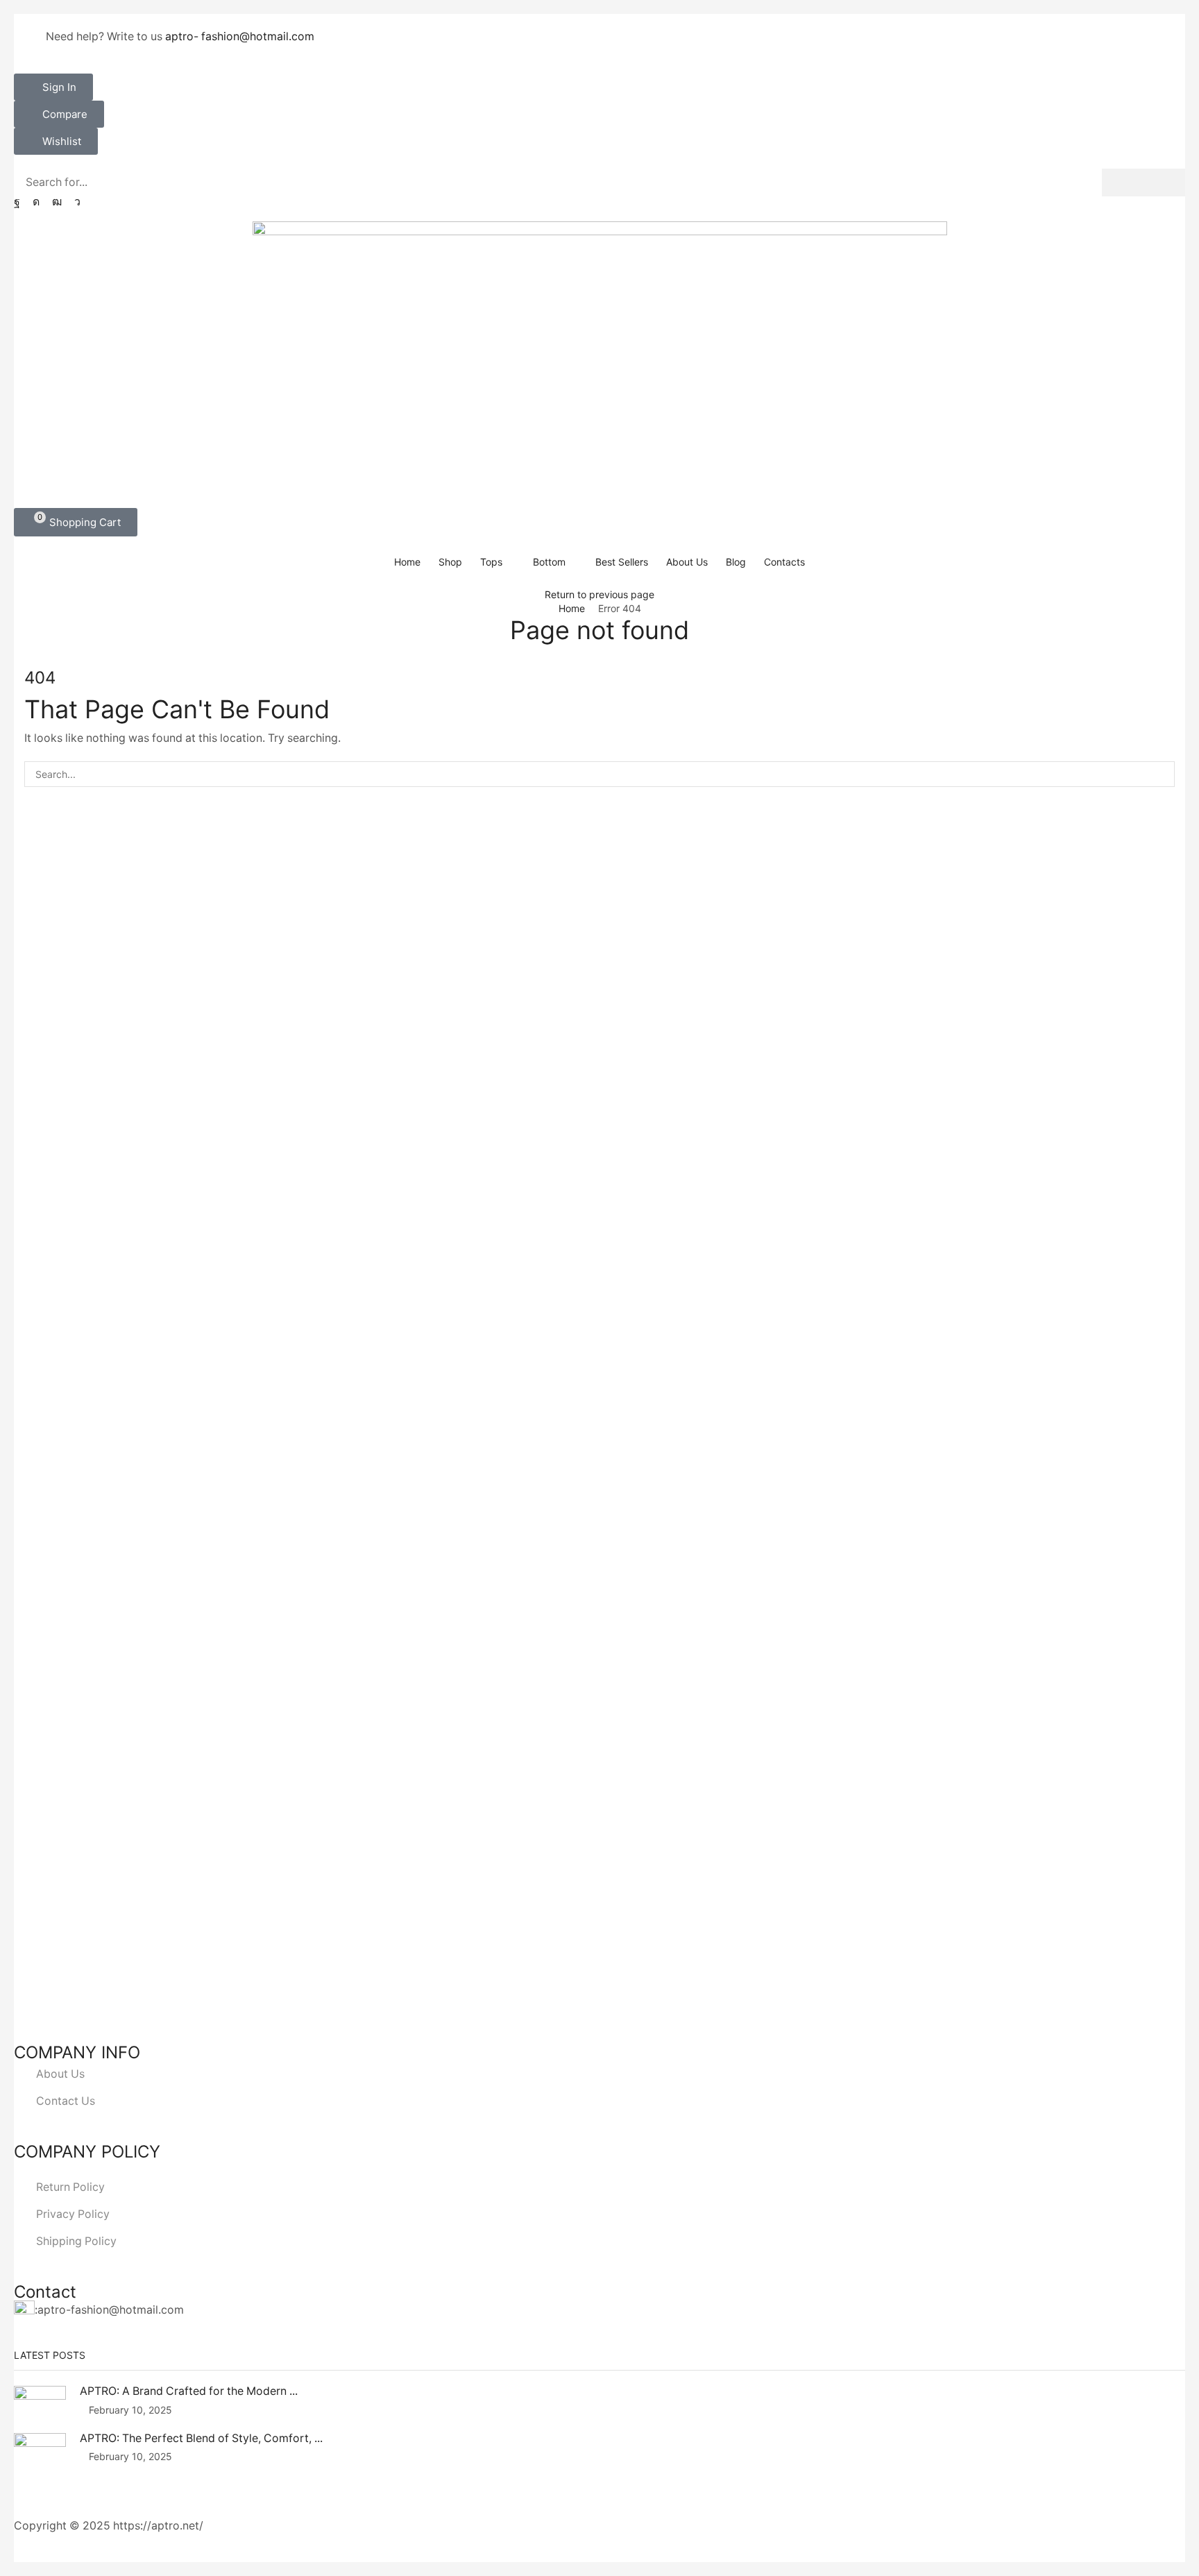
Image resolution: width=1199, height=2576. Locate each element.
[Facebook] (17, 202)
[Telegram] (77, 202)
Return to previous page (599, 594)
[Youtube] (57, 202)
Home (572, 608)
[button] (53, 87)
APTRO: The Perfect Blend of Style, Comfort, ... (201, 2438)
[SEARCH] (1162, 774)
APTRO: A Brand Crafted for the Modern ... (189, 2391)
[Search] (1143, 183)
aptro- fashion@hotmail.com (240, 36)
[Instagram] (36, 202)
